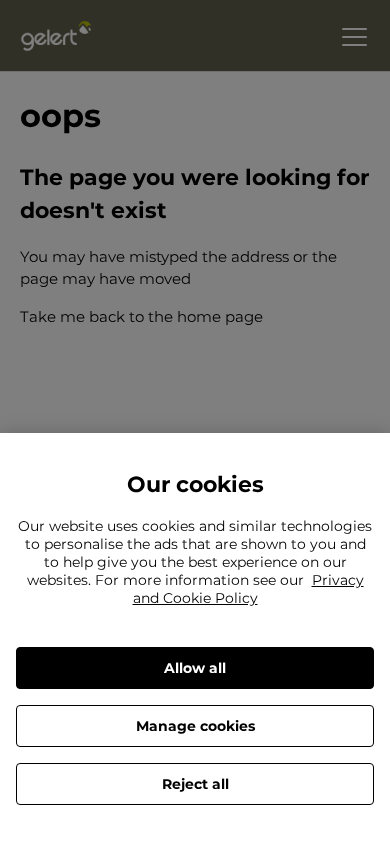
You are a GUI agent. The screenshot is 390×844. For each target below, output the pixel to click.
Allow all (195, 668)
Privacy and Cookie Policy (248, 589)
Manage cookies (195, 726)
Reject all (195, 784)
